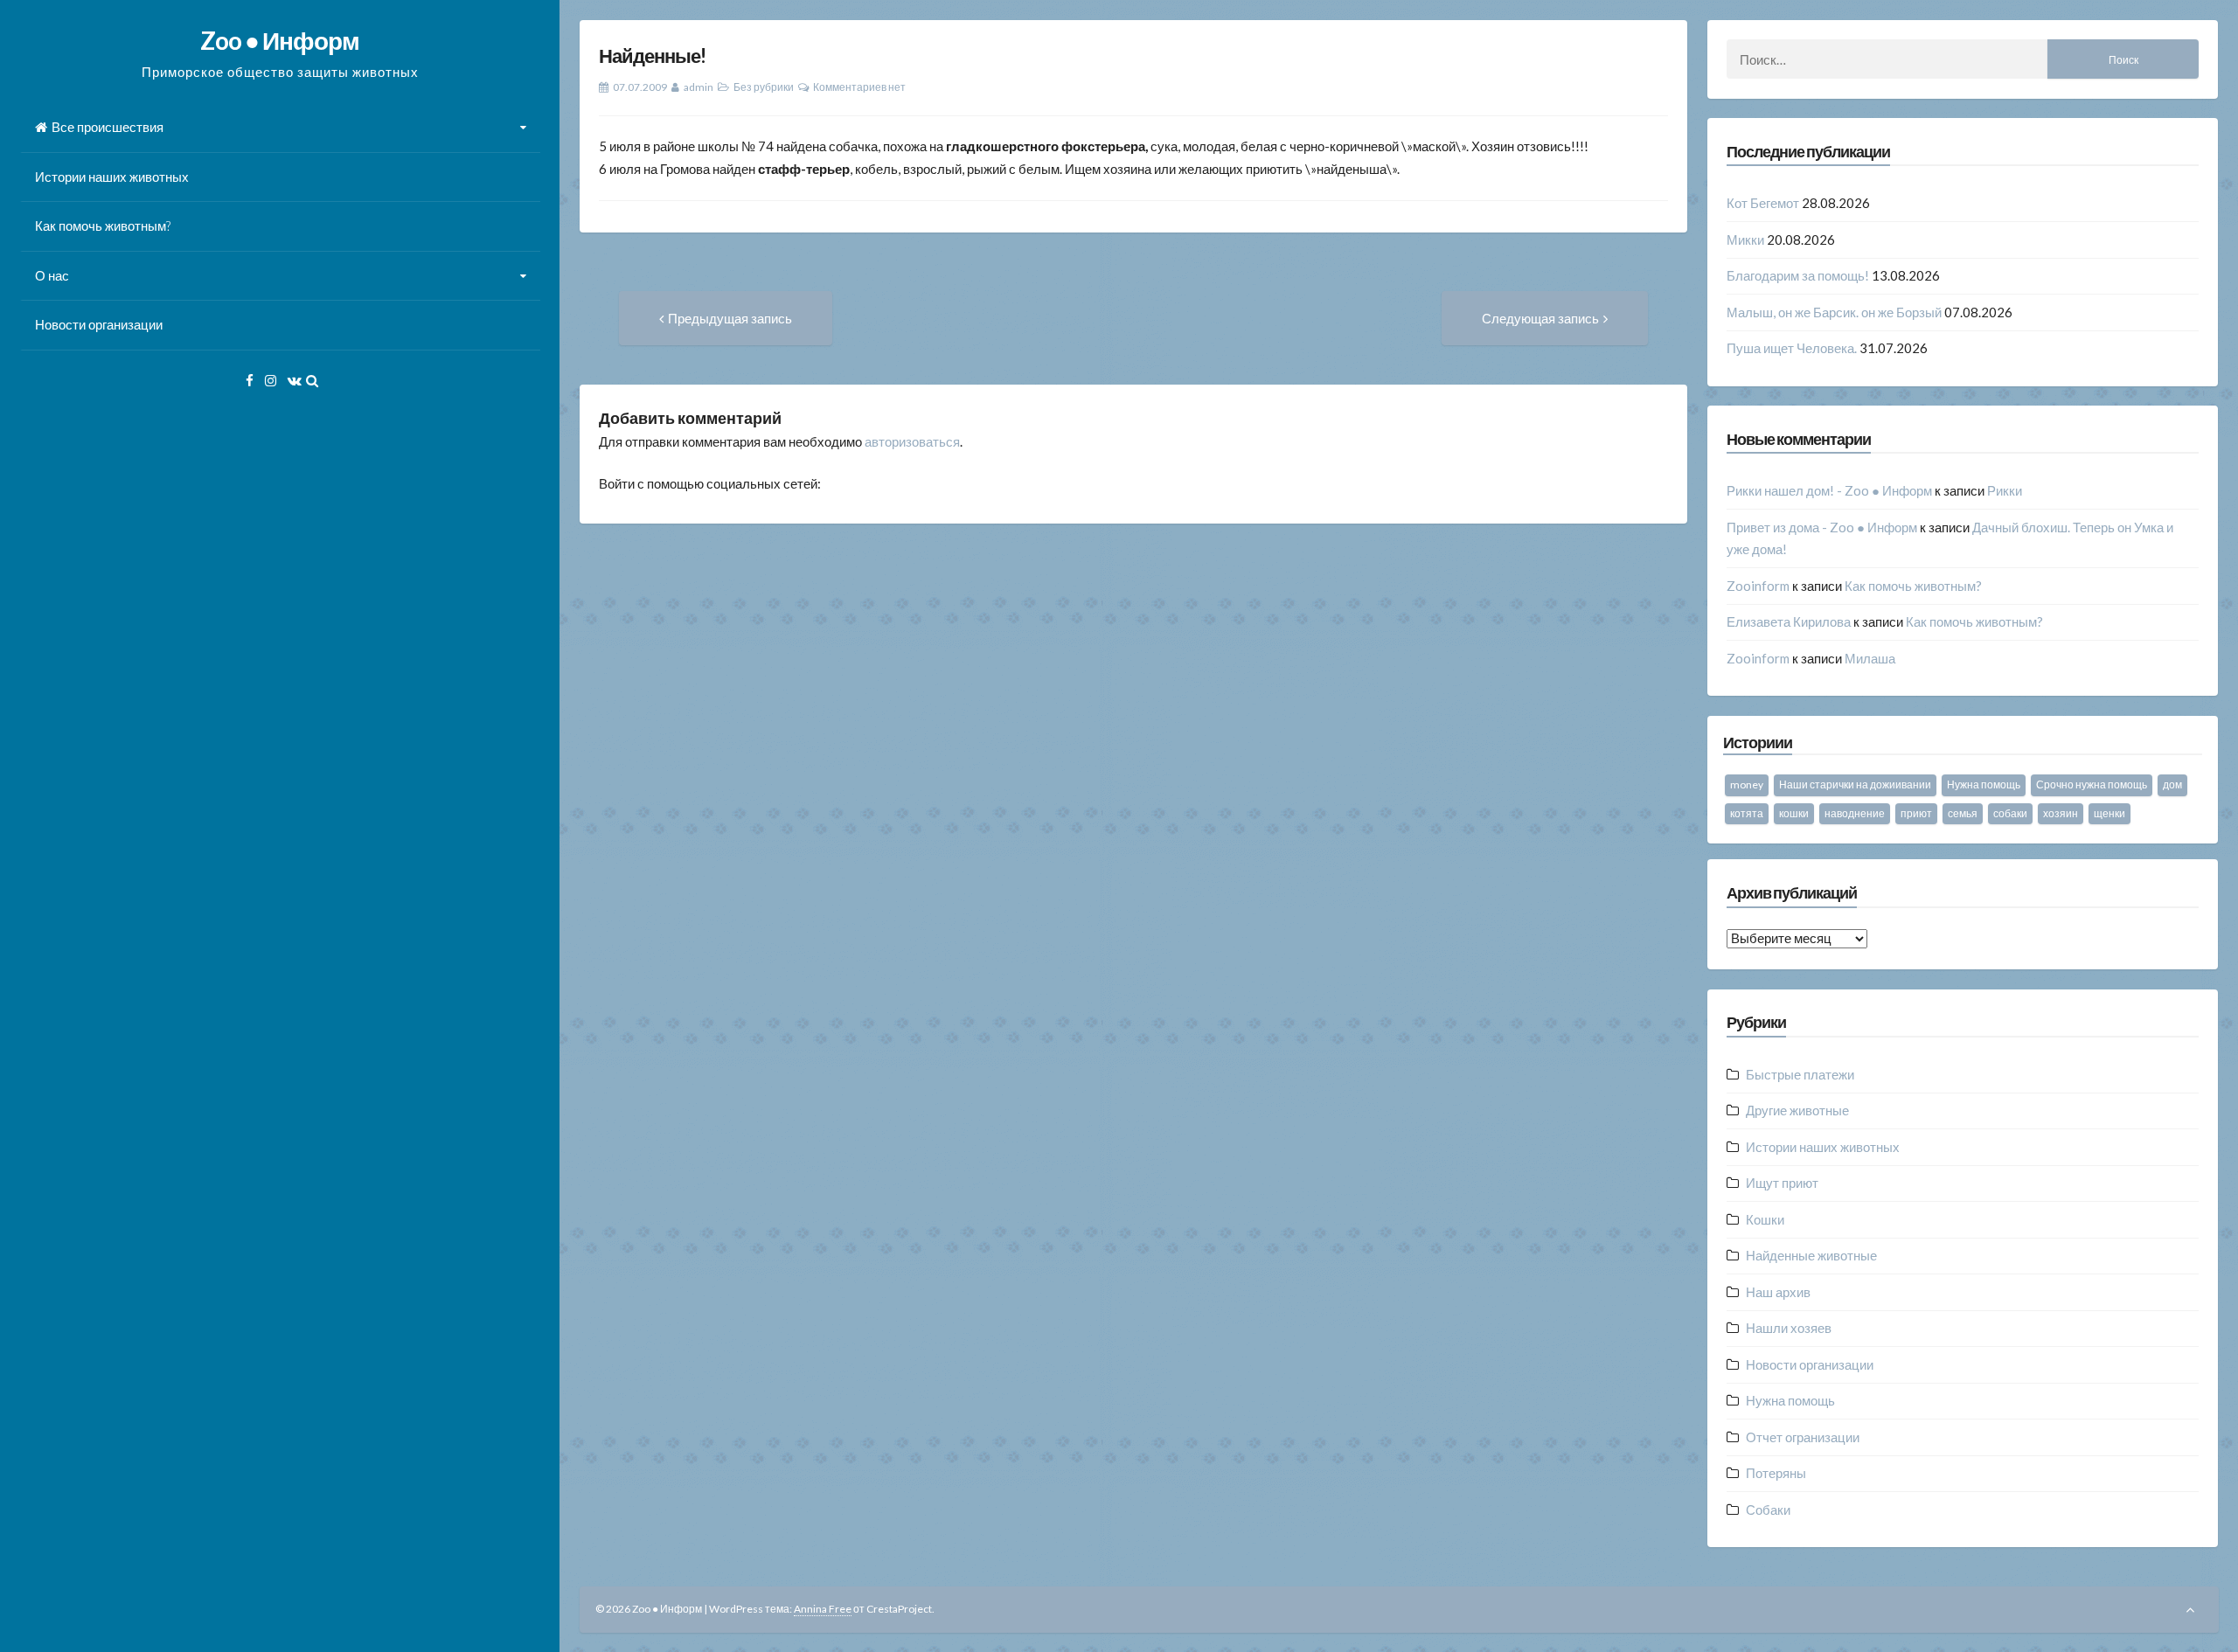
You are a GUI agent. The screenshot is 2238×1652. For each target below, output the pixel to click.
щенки (2109, 813)
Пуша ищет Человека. (1792, 348)
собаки (2010, 813)
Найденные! (652, 56)
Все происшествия (108, 127)
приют (1916, 813)
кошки (1794, 813)
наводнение (1855, 813)
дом (2172, 784)
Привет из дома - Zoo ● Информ (1822, 527)
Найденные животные (1811, 1255)
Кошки (1765, 1219)
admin (699, 87)
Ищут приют (1782, 1183)
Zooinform (1758, 586)
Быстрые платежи (1800, 1074)
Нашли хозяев (1789, 1328)
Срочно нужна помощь (2092, 784)
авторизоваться (912, 441)
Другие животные (1797, 1110)
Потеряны (1776, 1473)
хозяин (2061, 813)
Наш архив (1778, 1292)
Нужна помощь (1984, 784)
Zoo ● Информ (280, 40)
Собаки (1768, 1510)
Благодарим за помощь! (1798, 275)
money (1747, 784)
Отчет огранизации (1803, 1437)
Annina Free (823, 1609)
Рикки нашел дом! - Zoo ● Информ (1829, 490)
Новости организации (99, 324)
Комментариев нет (859, 87)
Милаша (1870, 658)
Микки (1745, 239)
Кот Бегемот (1763, 203)
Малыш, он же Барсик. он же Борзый (1834, 312)
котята (1747, 813)
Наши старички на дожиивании (1855, 784)
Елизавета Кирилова (1789, 621)
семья (1963, 813)
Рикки (2005, 490)
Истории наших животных (112, 177)
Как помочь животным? (103, 226)
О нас (52, 275)
